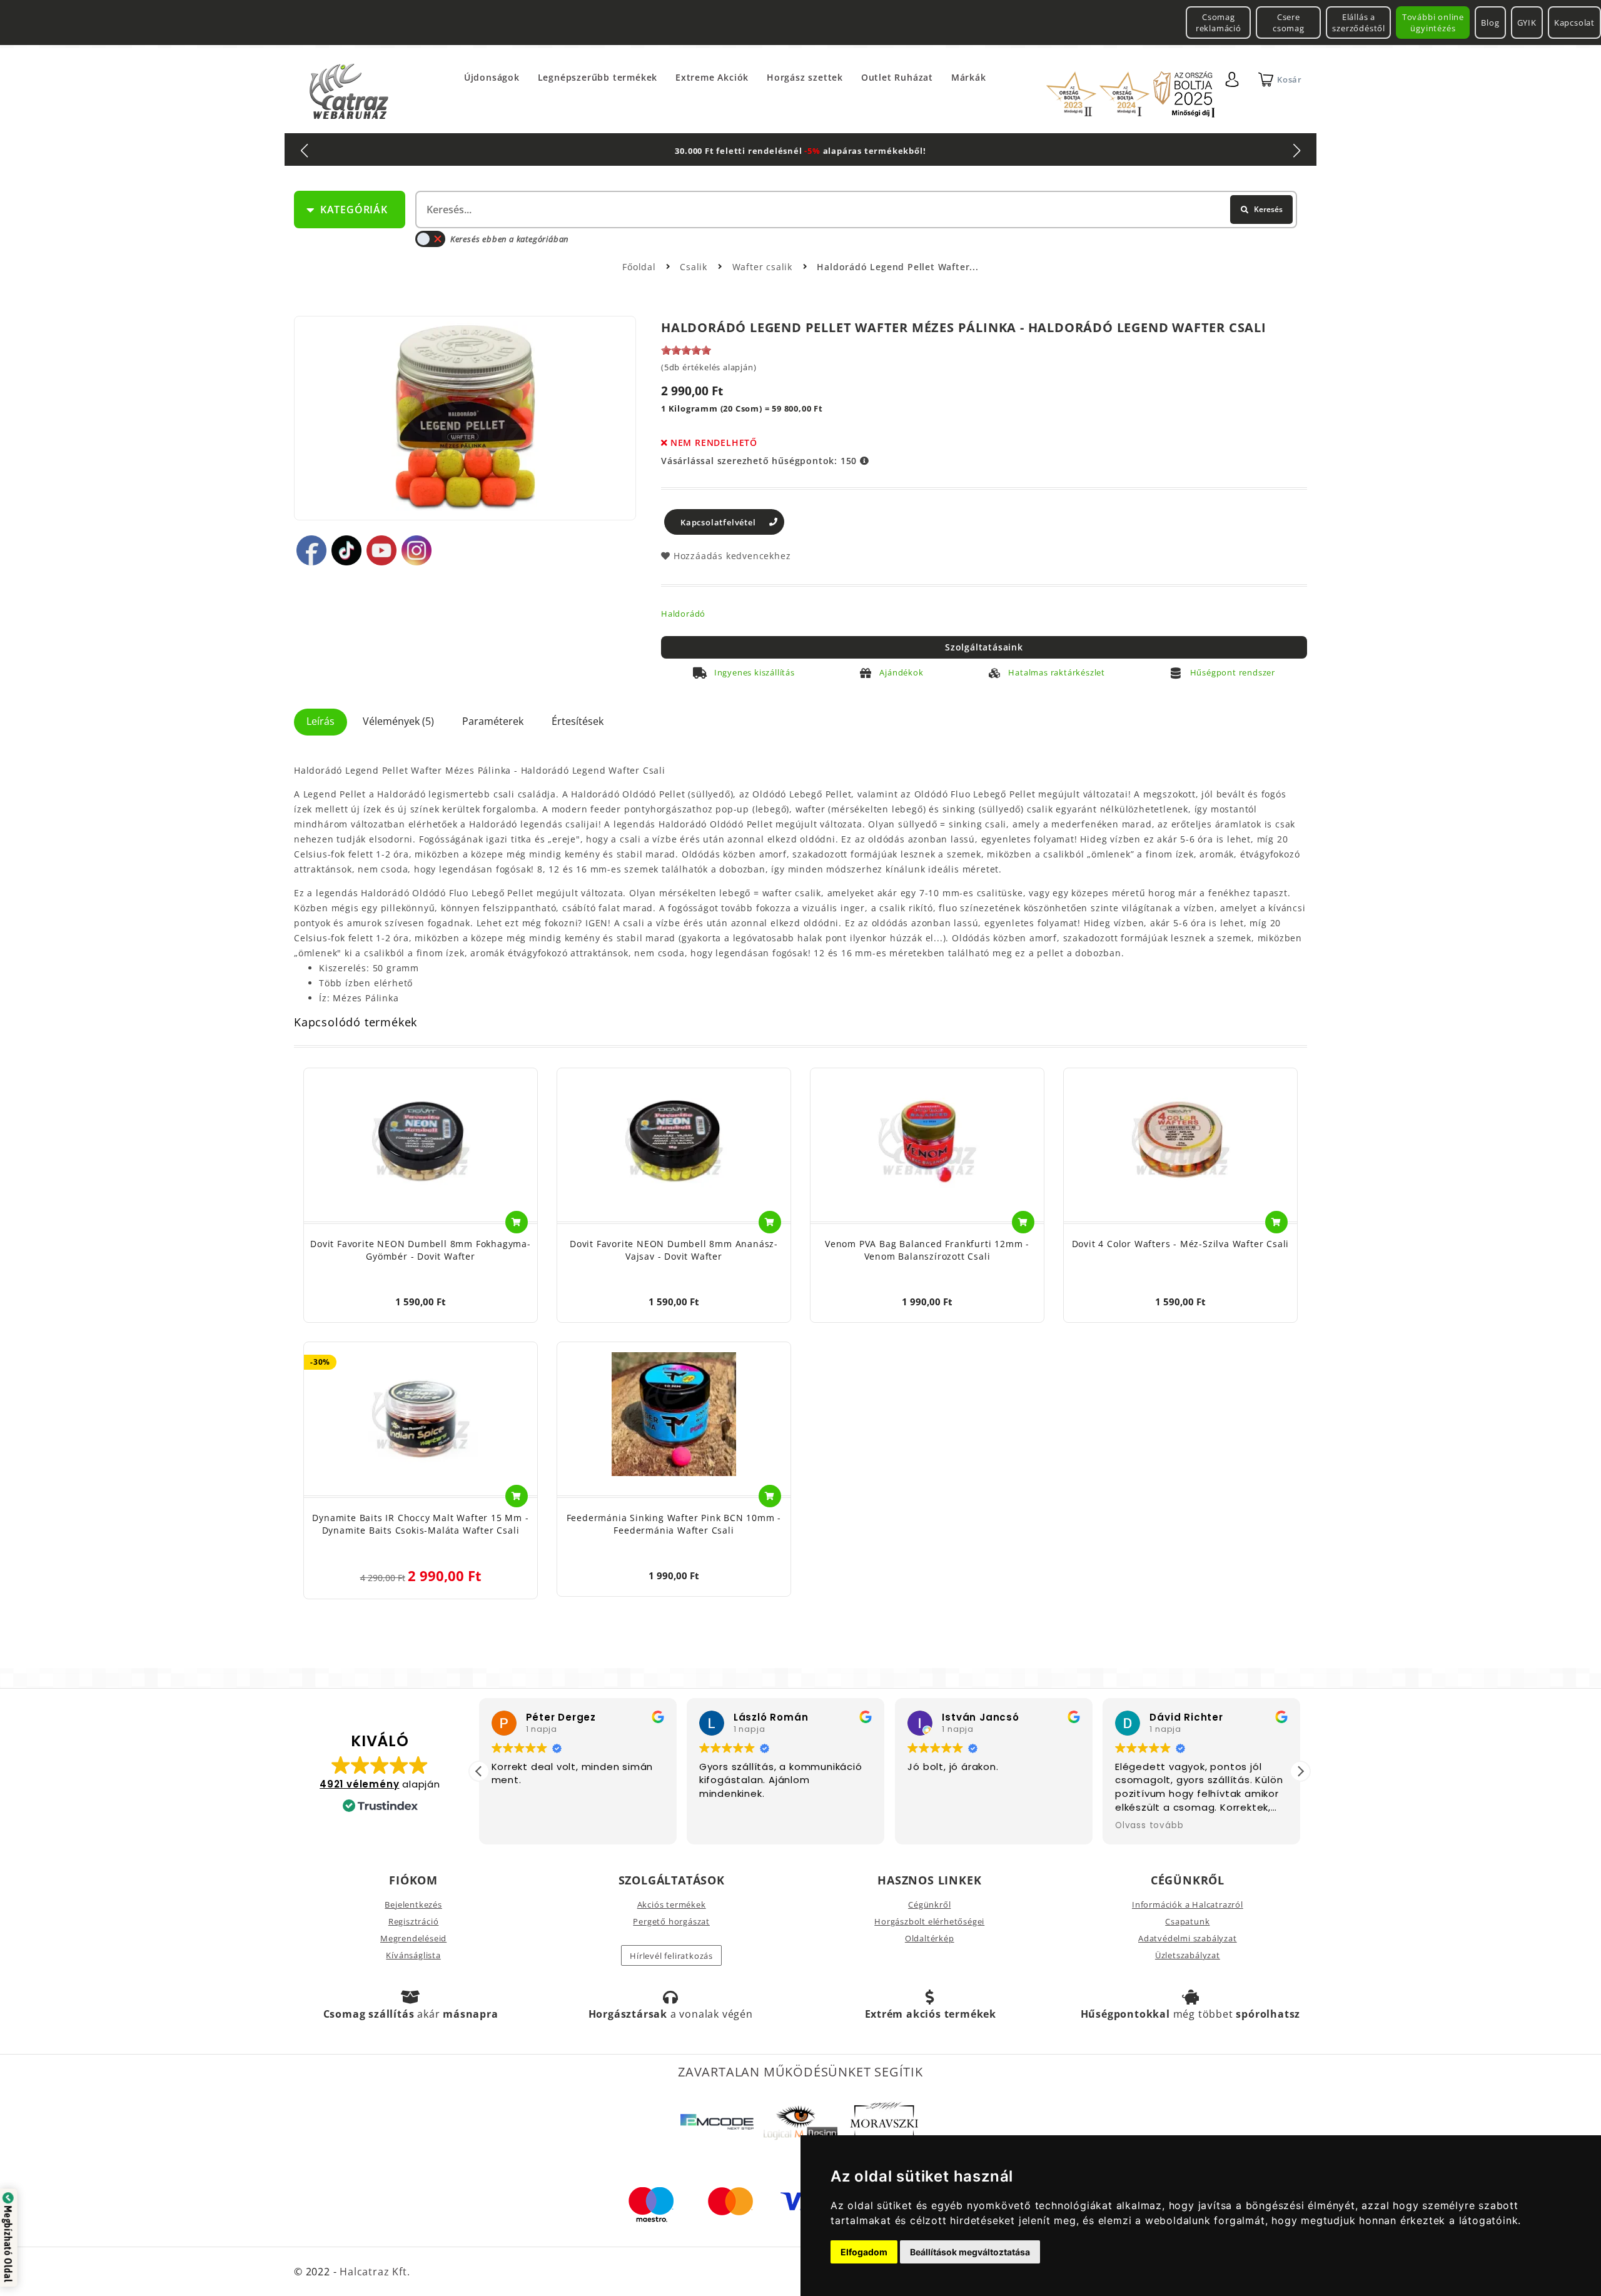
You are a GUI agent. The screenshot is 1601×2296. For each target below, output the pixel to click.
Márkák (969, 77)
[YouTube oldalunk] (381, 550)
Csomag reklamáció (1219, 23)
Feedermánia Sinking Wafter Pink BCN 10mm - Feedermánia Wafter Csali (674, 1524)
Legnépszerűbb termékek (598, 77)
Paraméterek (493, 721)
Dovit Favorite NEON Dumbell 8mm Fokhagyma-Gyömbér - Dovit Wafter (421, 1250)
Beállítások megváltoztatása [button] (970, 2252)
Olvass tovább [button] (1149, 1826)
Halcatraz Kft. (373, 2272)
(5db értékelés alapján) (709, 367)
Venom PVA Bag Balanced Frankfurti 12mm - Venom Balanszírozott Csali (927, 1250)
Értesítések (578, 721)
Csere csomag (1289, 23)
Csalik (695, 267)
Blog (1490, 23)
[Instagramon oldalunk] (417, 550)
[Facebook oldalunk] (311, 550)
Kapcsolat (1574, 23)
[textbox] (855, 210)
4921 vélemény (359, 1784)
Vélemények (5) (398, 721)
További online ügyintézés (1433, 23)
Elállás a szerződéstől (1359, 23)
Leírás (321, 721)
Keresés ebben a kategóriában (509, 239)
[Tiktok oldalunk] (346, 550)
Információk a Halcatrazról (1188, 1904)
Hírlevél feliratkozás (671, 1956)
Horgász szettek (805, 77)
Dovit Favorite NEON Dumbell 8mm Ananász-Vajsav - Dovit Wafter (674, 1250)
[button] (1300, 1771)
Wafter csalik (764, 267)
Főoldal (639, 267)
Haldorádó (683, 614)
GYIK (1527, 23)
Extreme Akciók (712, 77)
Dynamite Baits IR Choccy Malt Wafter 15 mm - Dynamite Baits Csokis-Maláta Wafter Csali (420, 1524)
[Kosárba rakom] (517, 1222)
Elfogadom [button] (864, 2252)
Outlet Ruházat (897, 77)
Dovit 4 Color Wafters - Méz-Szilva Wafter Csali (1181, 1244)
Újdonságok (492, 77)
